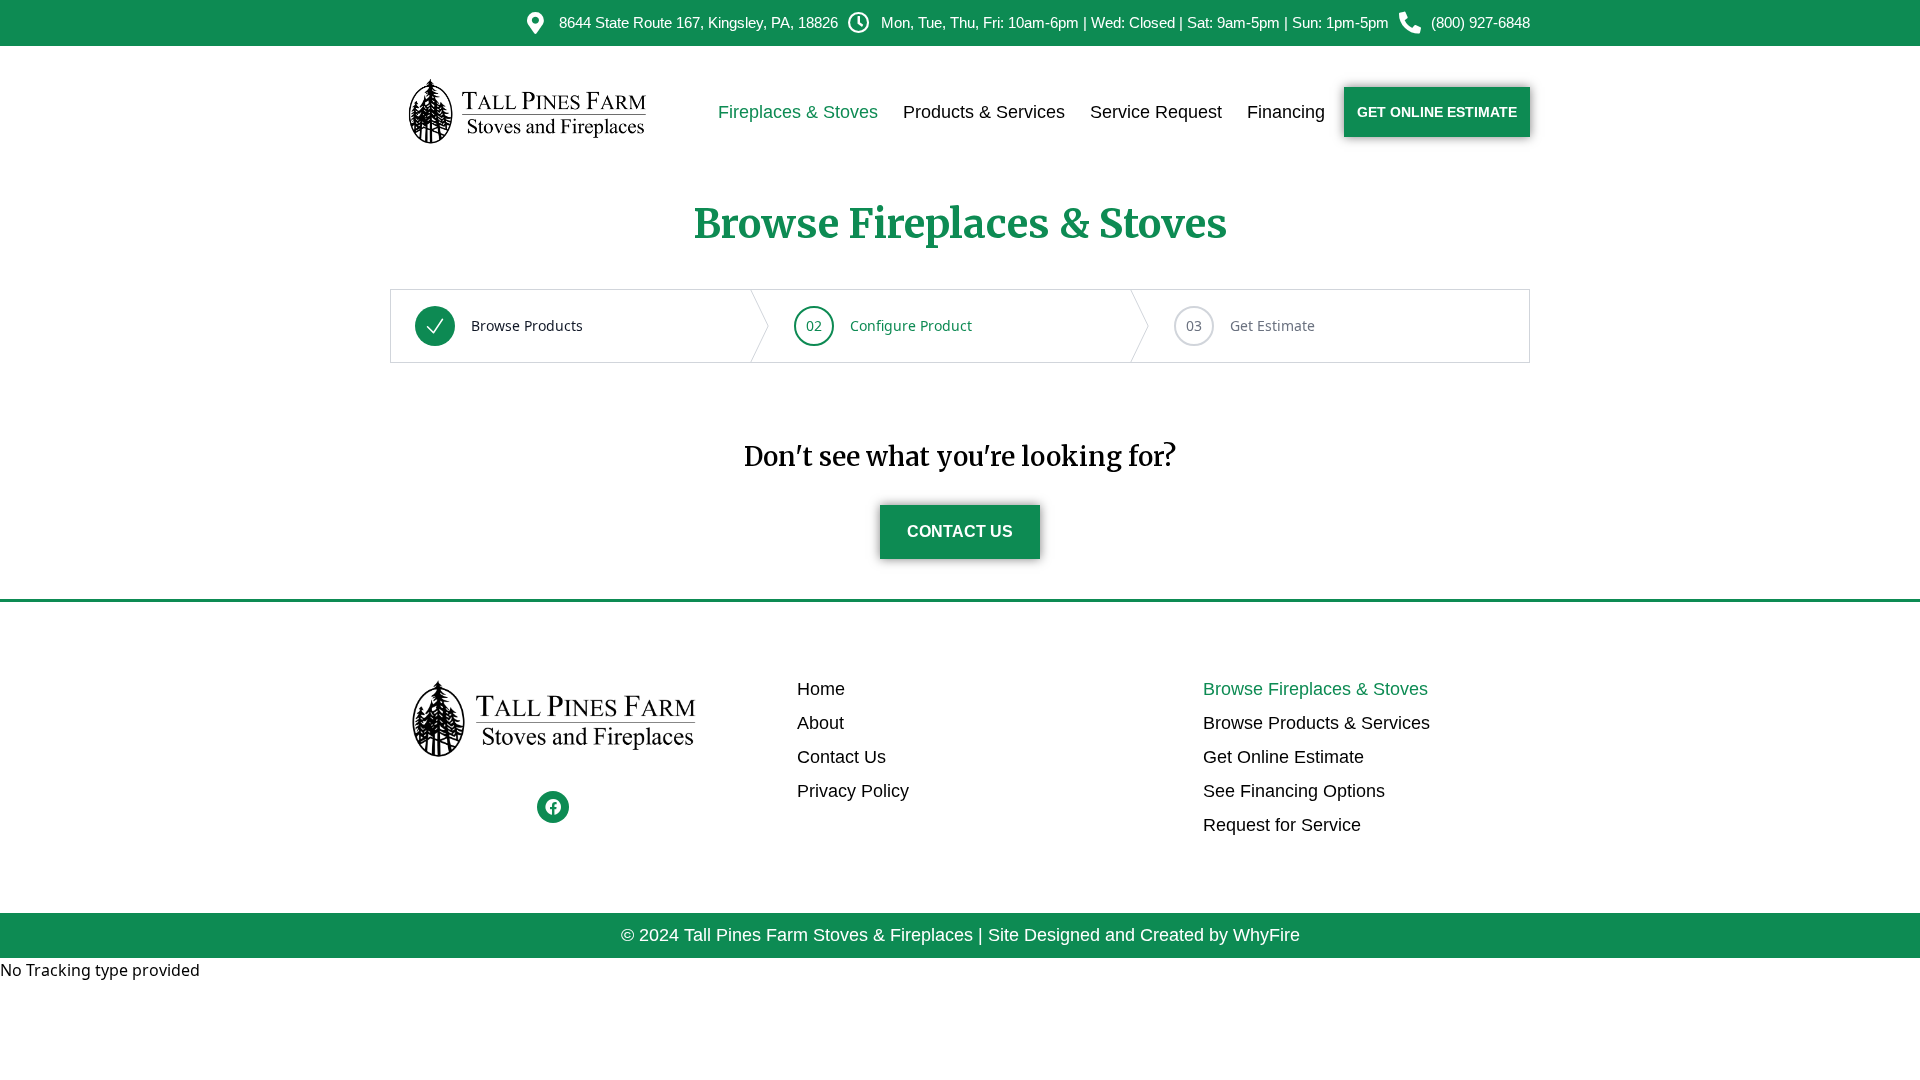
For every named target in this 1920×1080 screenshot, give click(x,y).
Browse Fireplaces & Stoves (1315, 689)
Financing (1286, 112)
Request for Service (1282, 825)
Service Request (1156, 112)
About (820, 723)
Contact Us (841, 757)
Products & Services (984, 112)
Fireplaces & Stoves (798, 112)
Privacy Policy (853, 791)
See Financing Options (1294, 791)
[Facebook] (553, 807)
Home (821, 689)
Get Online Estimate (1283, 757)
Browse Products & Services (1316, 723)
